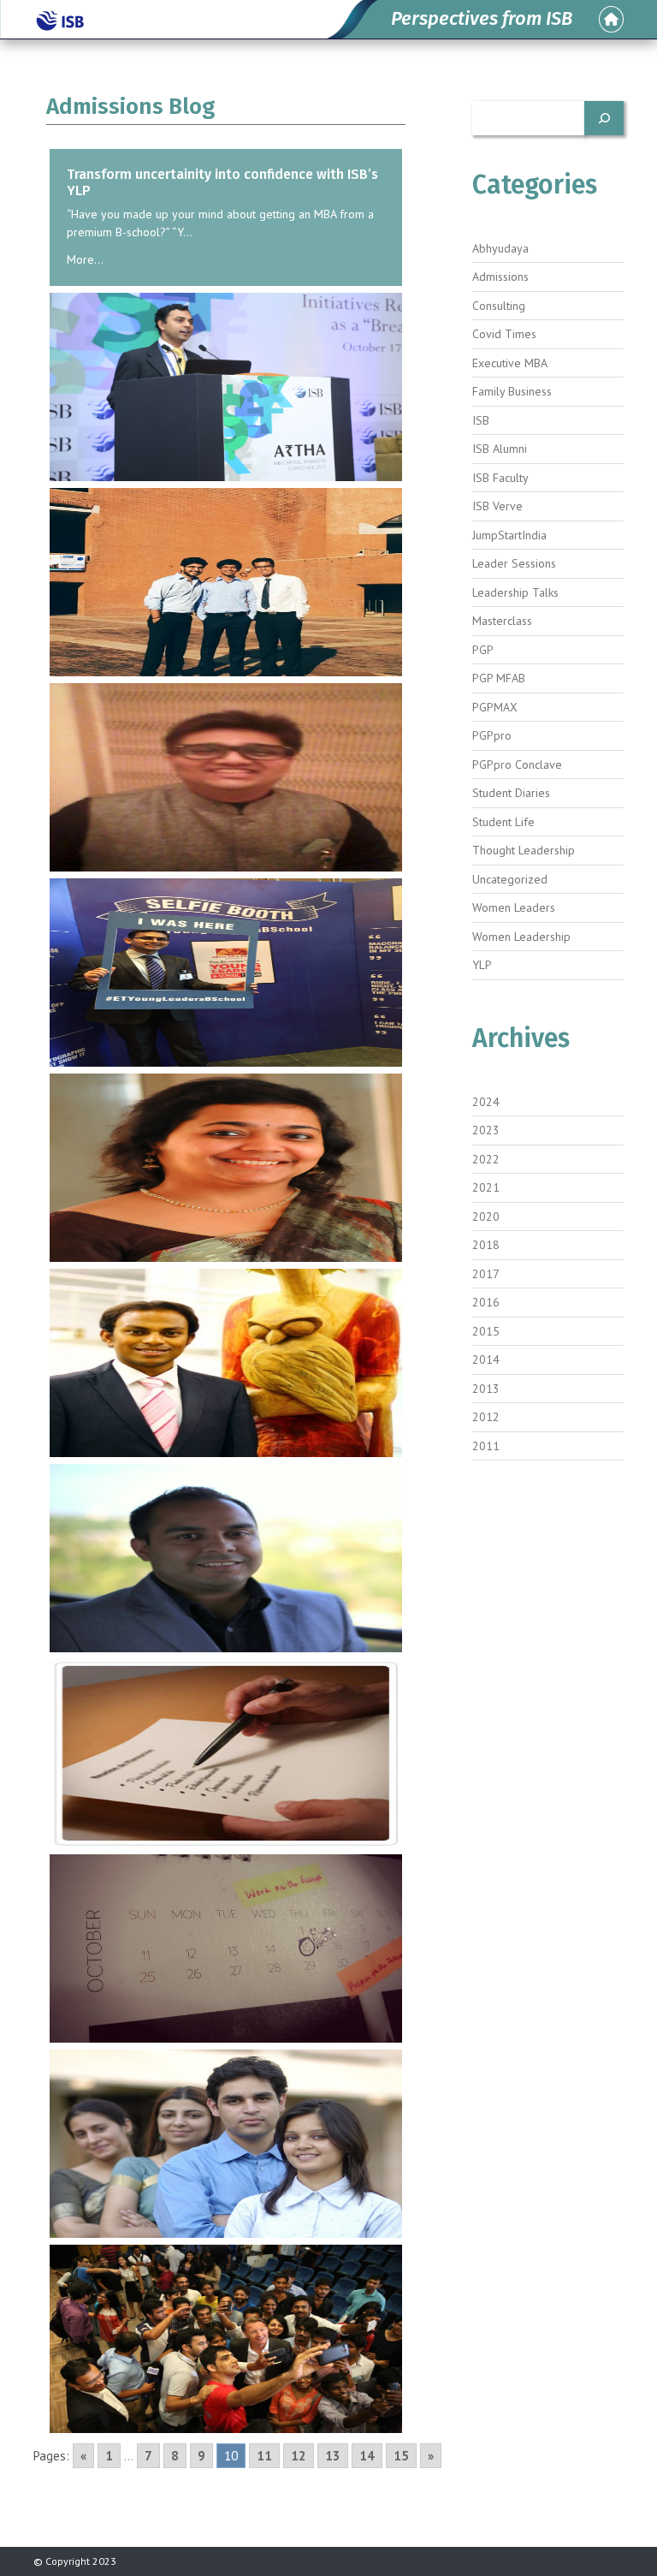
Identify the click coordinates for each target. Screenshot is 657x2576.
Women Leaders (514, 907)
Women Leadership (521, 937)
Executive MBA (510, 363)
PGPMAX (495, 707)
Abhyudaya (500, 248)
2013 (486, 1389)
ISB (481, 420)
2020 (486, 1217)
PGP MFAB (499, 678)
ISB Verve (497, 506)
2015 (486, 1331)
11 (264, 2456)
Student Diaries (511, 793)
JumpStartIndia (509, 535)
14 (367, 2456)
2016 (486, 1302)
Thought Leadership (524, 850)
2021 (486, 1187)
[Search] (604, 118)
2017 (486, 1274)
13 (333, 2456)
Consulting (499, 306)
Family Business (512, 391)
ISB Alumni (500, 449)
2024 (486, 1102)
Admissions (500, 277)
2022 (486, 1159)
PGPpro (492, 735)
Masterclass (502, 621)
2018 (486, 1245)
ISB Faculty (500, 478)
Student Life (503, 822)
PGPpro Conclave (517, 764)
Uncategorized (510, 879)
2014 (486, 1359)
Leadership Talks (515, 592)
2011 (486, 1446)
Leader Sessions (514, 563)
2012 (486, 1417)
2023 (486, 1130)
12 (299, 2456)
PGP (483, 650)
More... (85, 259)
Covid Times (504, 334)
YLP (482, 965)
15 (401, 2456)
